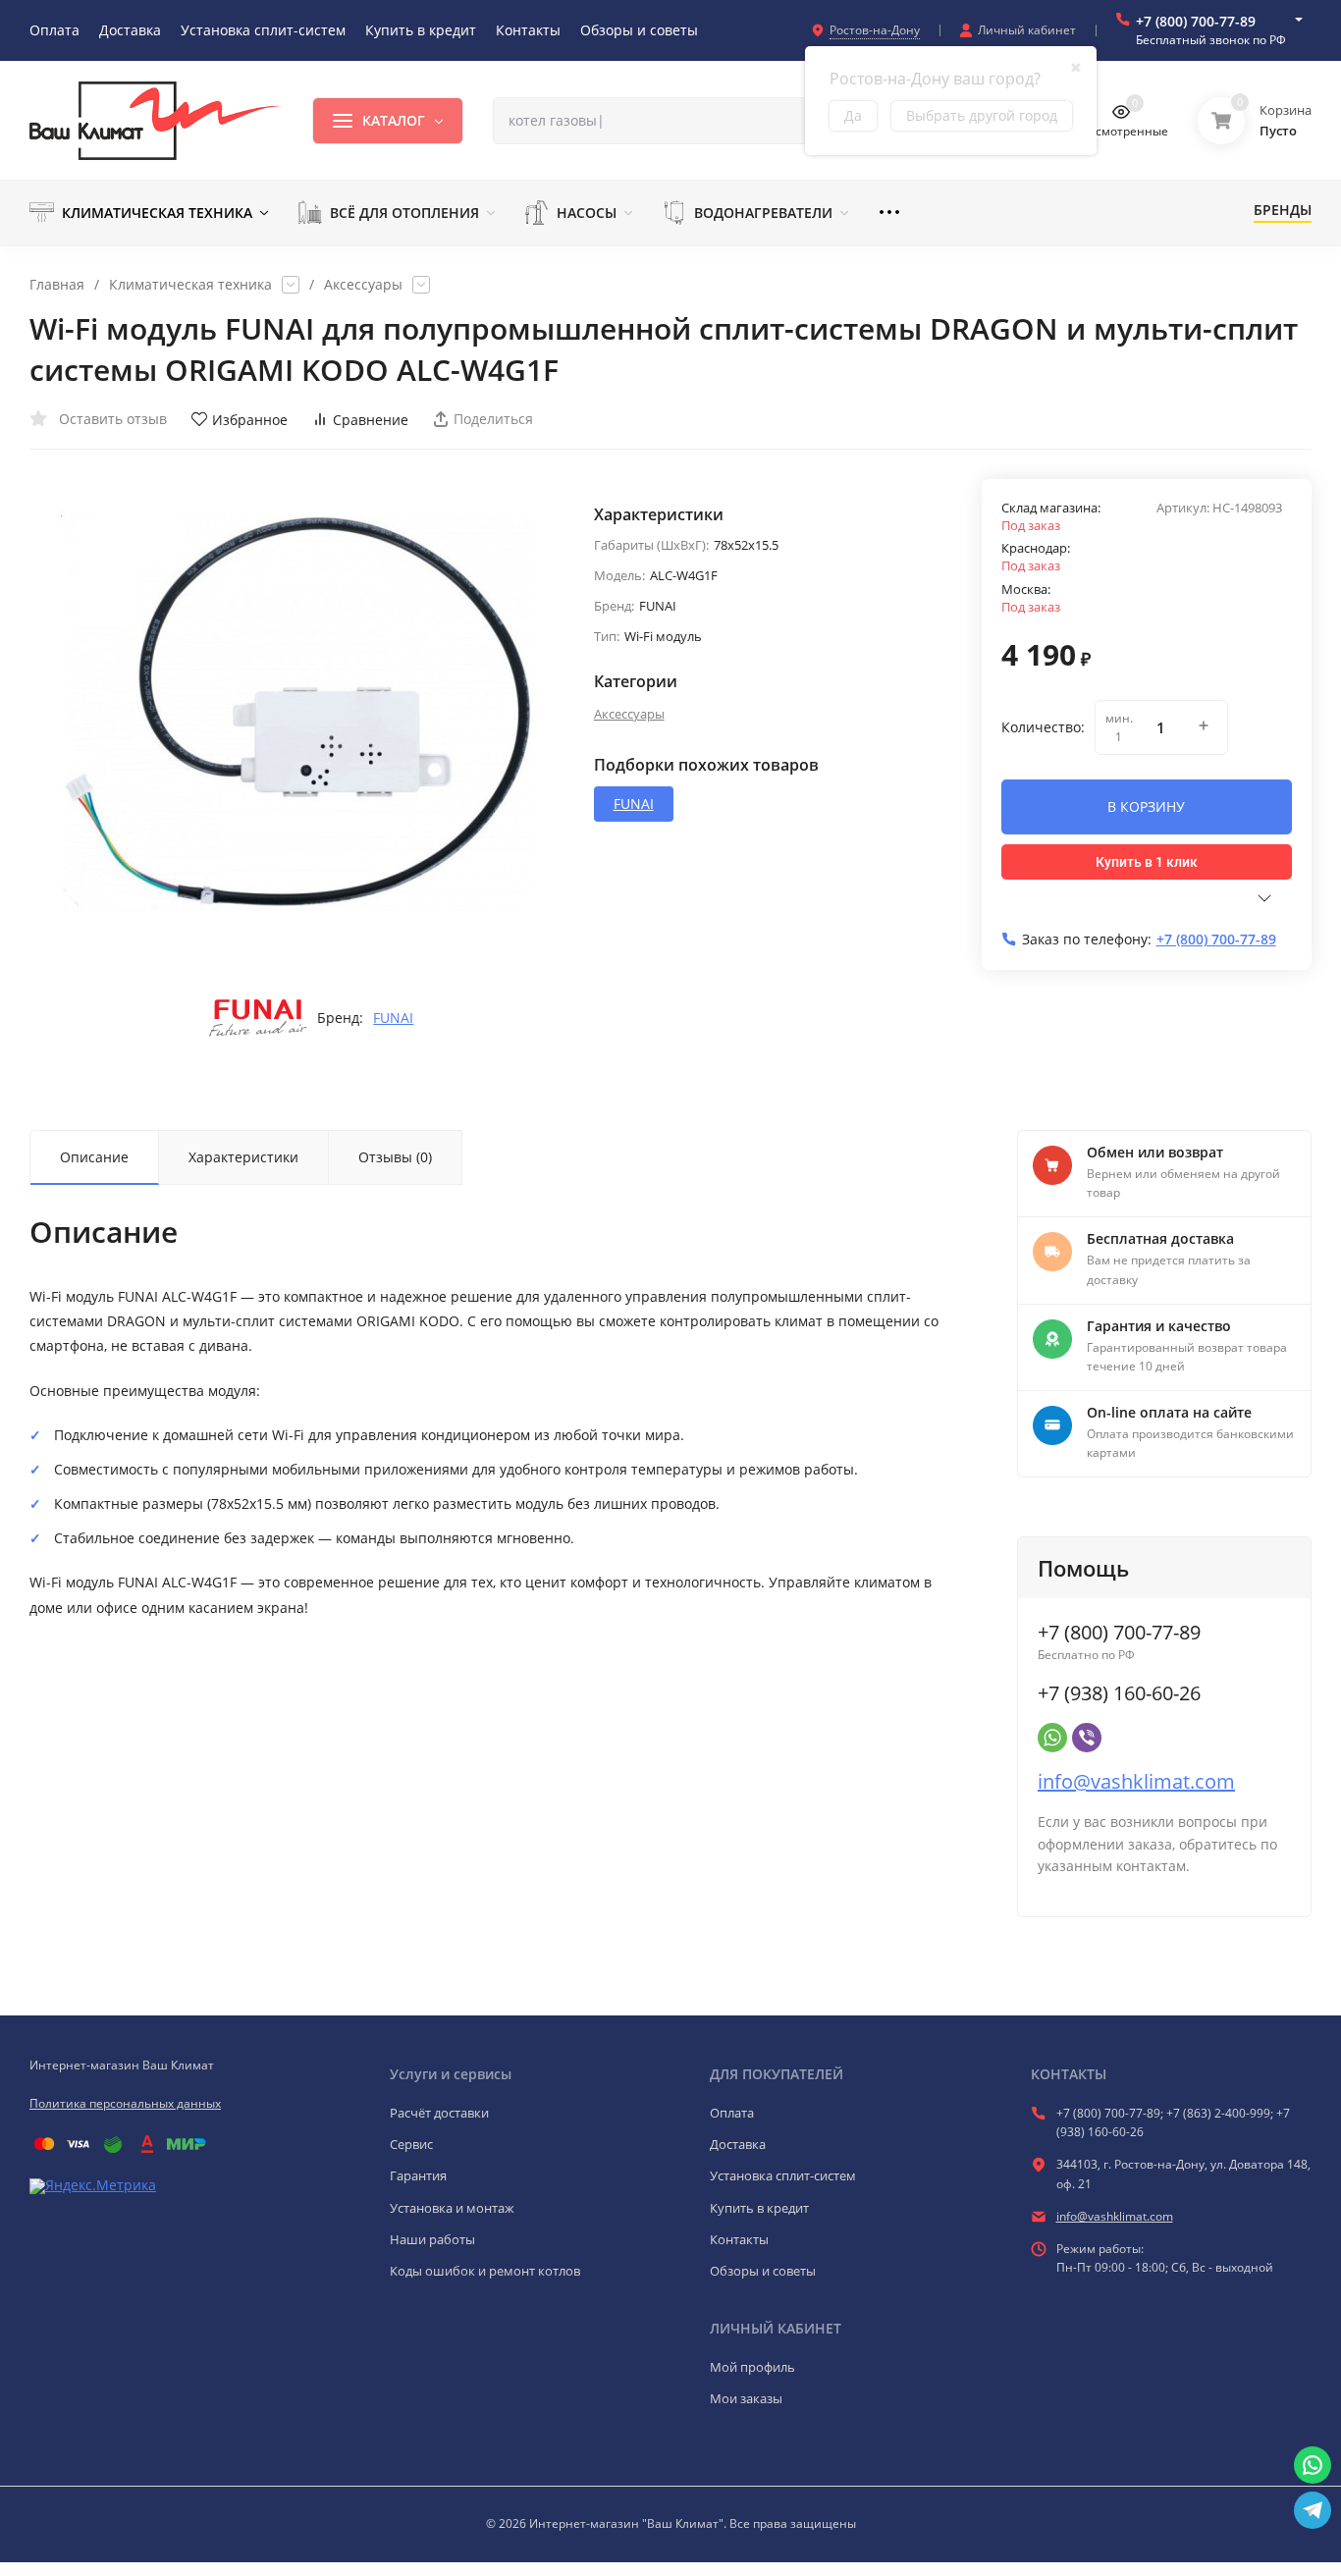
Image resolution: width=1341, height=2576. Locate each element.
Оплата (732, 2113)
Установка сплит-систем (783, 2175)
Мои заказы (746, 2398)
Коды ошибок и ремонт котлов (485, 2271)
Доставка (738, 2144)
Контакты (739, 2239)
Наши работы (432, 2239)
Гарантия (418, 2175)
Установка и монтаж (452, 2208)
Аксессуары (363, 285)
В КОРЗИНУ (1146, 806)
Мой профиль (752, 2367)
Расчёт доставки (439, 2113)
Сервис (411, 2144)
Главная (57, 285)
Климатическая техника (190, 285)
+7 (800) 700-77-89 (1196, 21)
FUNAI (393, 1018)
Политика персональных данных (125, 2103)
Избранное (250, 420)
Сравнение (371, 420)
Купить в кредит (759, 2208)
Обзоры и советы (763, 2271)
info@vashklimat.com (1136, 1781)
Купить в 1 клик (1147, 862)
